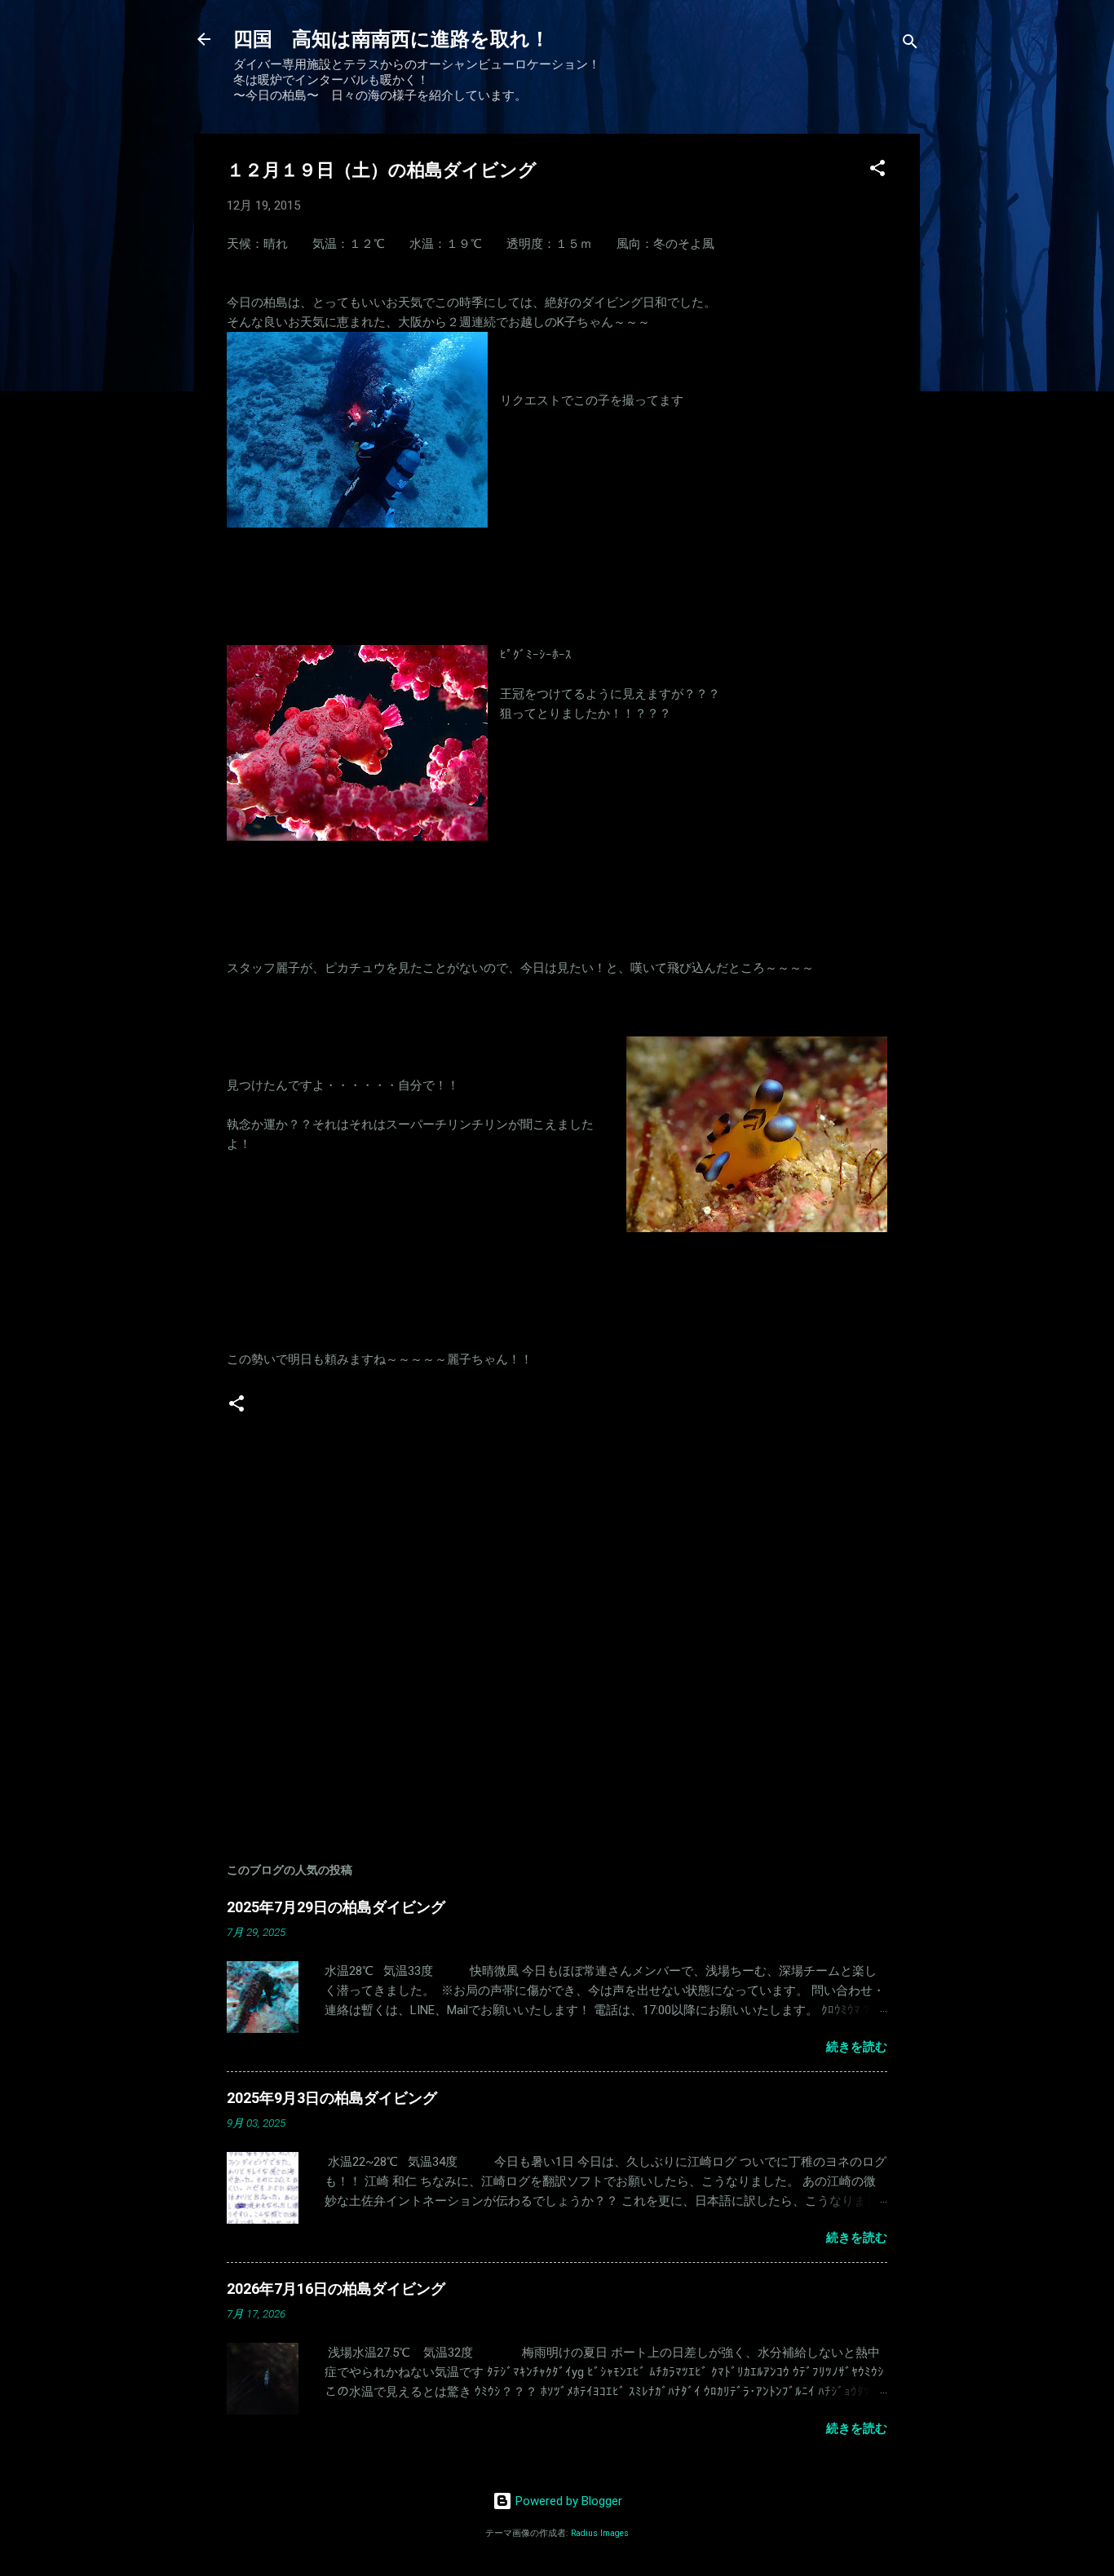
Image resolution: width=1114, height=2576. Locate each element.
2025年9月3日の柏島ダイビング (332, 2098)
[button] (877, 171)
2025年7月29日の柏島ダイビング (336, 1907)
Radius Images (600, 2533)
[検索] (910, 44)
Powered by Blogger (567, 2501)
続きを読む (857, 2047)
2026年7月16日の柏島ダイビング (336, 2289)
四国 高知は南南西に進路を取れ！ (391, 39)
